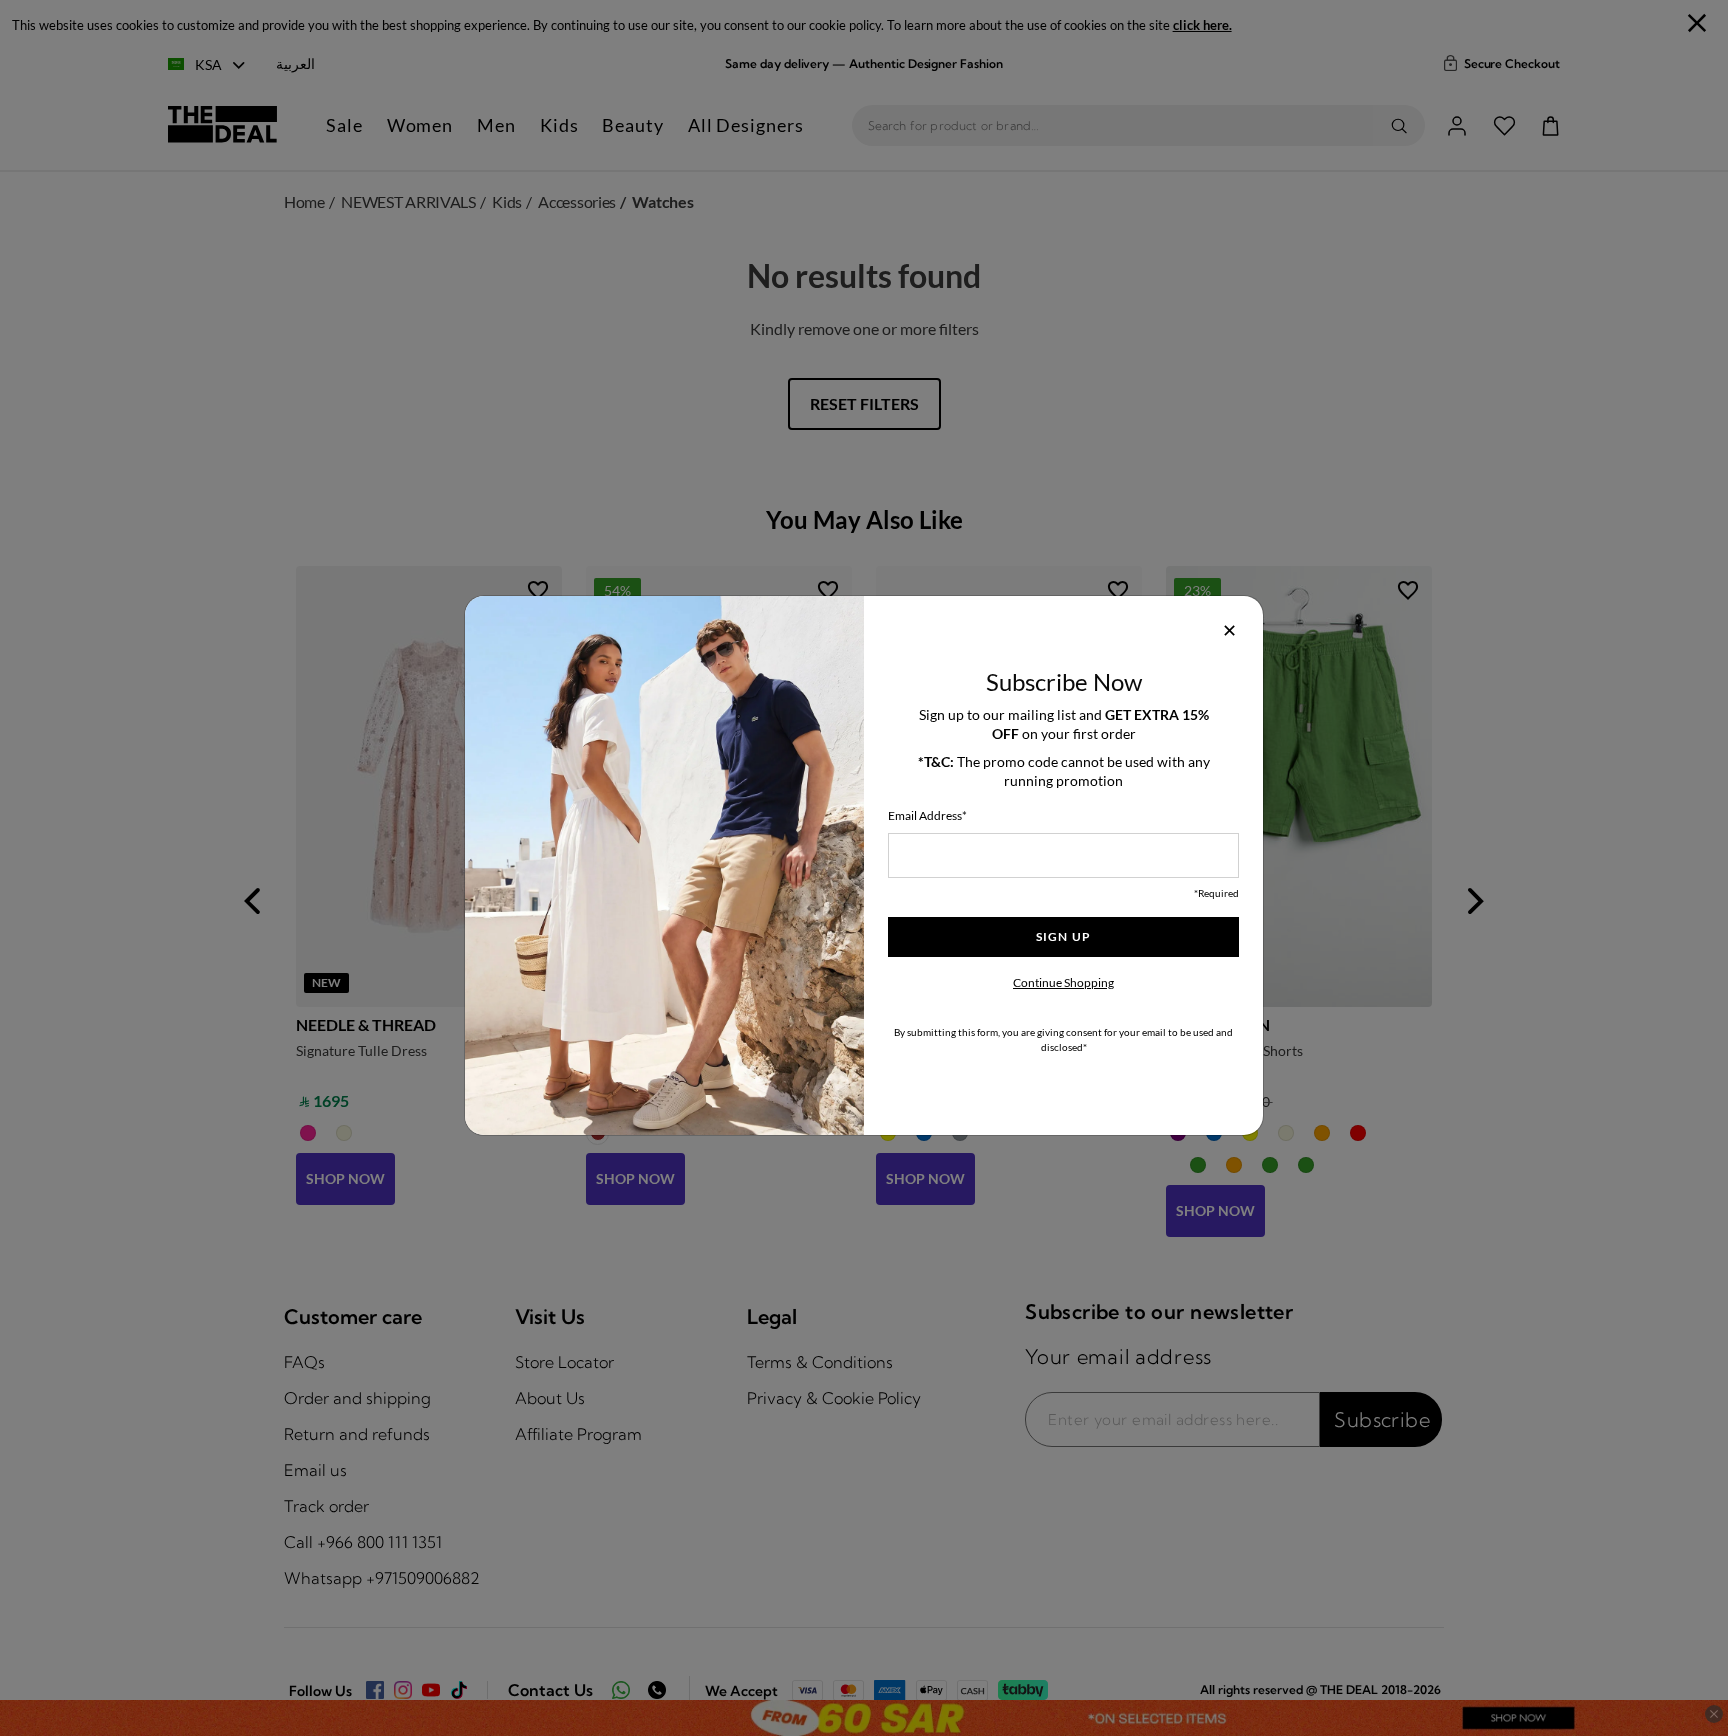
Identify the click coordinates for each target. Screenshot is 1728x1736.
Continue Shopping (1063, 982)
